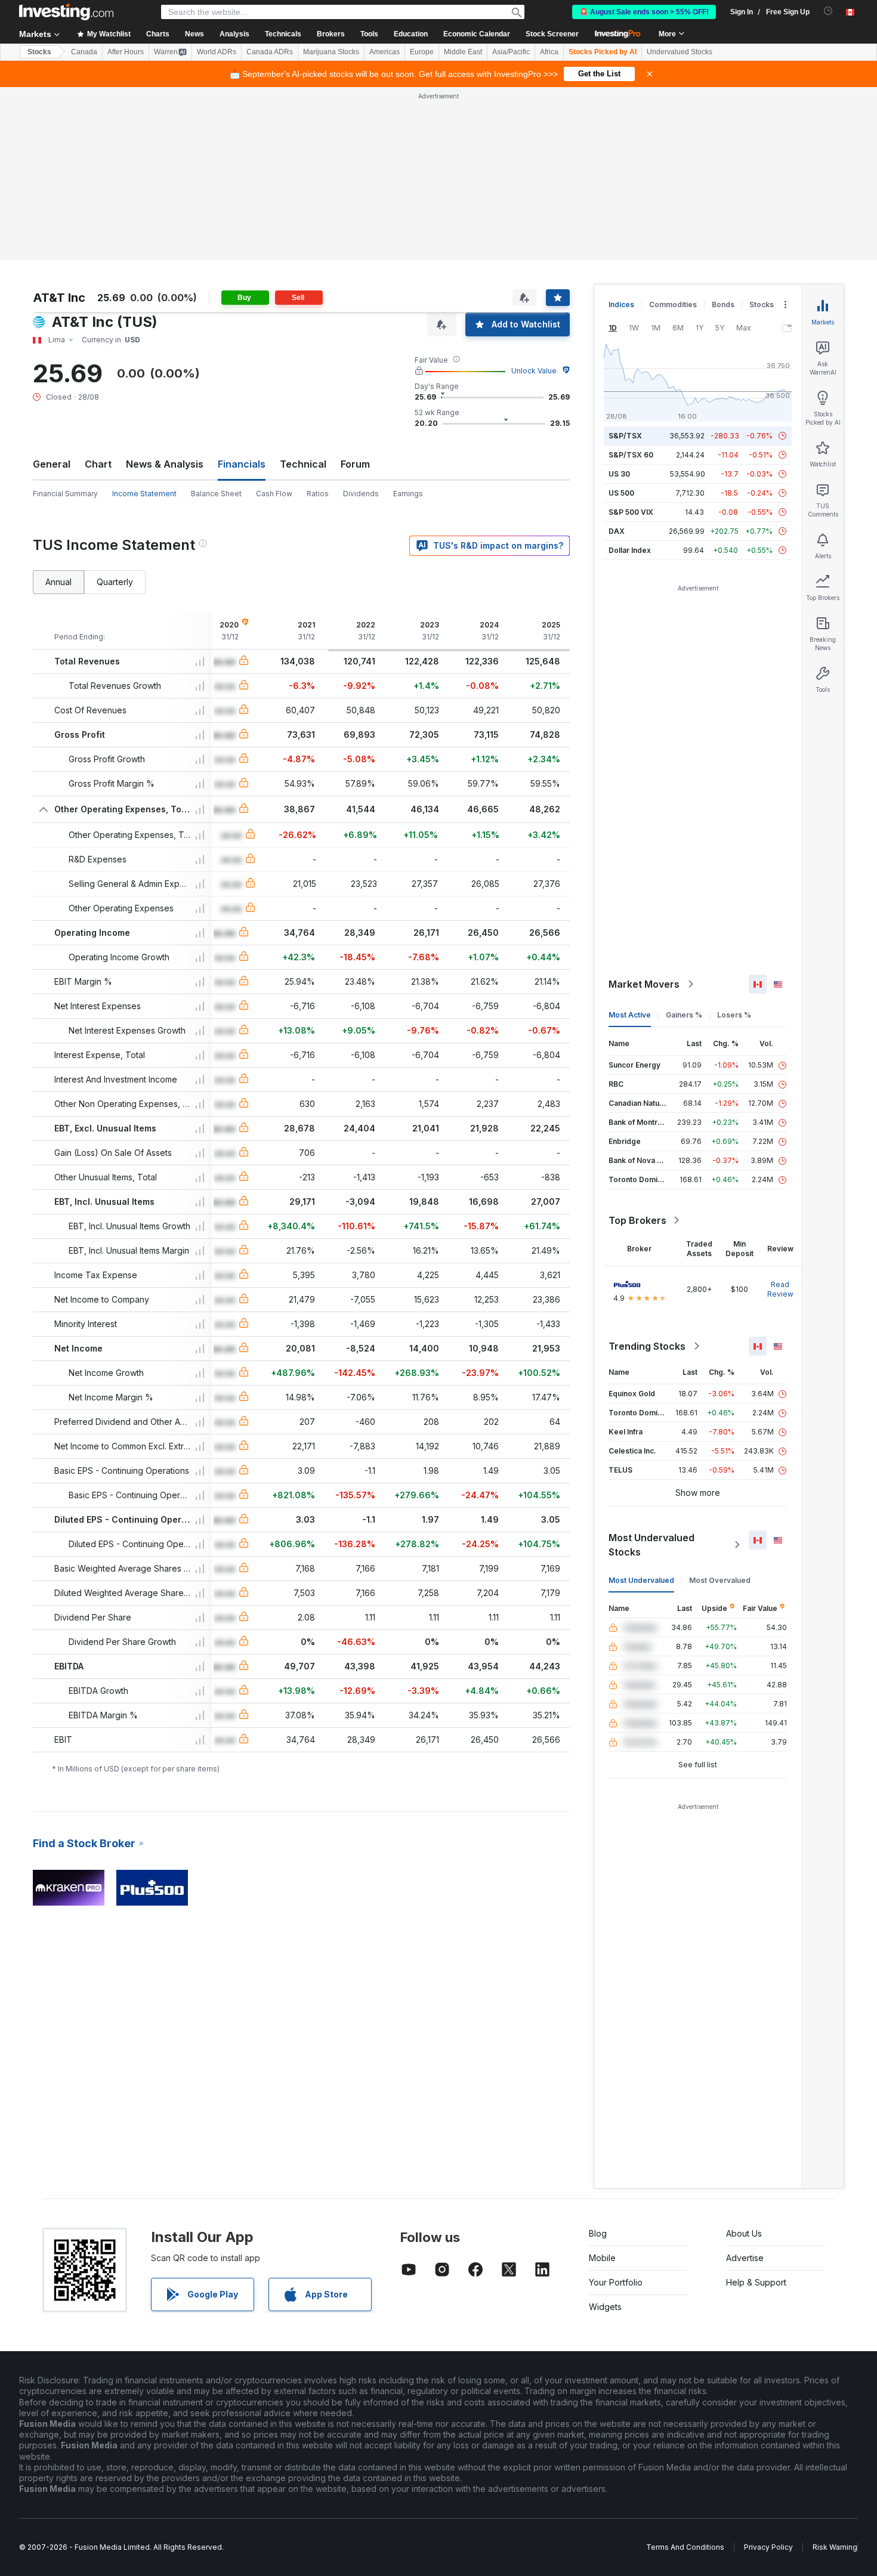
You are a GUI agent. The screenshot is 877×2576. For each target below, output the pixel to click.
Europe (422, 52)
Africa (549, 52)
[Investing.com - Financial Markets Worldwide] (66, 12)
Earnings (408, 494)
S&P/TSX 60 (631, 455)
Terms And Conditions (685, 2547)
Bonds (723, 304)
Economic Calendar (477, 34)
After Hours (126, 52)
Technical (303, 464)
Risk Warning (835, 2547)
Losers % (734, 1015)
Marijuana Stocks (331, 52)
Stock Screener (552, 34)
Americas (385, 52)
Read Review (780, 1289)
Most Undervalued (641, 1580)
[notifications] (828, 11)
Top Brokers (637, 1220)
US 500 (621, 493)
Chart (98, 464)
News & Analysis (165, 464)
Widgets (605, 2307)
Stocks (39, 52)
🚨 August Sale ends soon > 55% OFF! (644, 12)
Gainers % (684, 1015)
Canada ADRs (270, 52)
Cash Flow (274, 494)
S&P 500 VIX (631, 512)
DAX (617, 531)
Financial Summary (65, 494)
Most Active (630, 1015)
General (52, 464)
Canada (84, 52)
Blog (598, 2233)
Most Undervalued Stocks (651, 1545)
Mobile (602, 2258)
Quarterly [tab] (115, 582)
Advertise (745, 2258)
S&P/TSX (625, 436)
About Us (744, 2233)
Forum (355, 464)
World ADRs (217, 52)
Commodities (673, 304)
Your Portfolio (616, 2282)
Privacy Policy (768, 2547)
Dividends (361, 494)
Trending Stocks (647, 1346)
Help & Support (756, 2282)
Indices (621, 304)
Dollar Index (630, 550)
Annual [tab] (58, 582)
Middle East (463, 52)
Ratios (318, 494)
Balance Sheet (216, 494)
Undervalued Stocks (680, 52)
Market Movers (644, 984)
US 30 (619, 474)
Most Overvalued (720, 1580)
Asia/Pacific (511, 52)
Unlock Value (534, 371)
